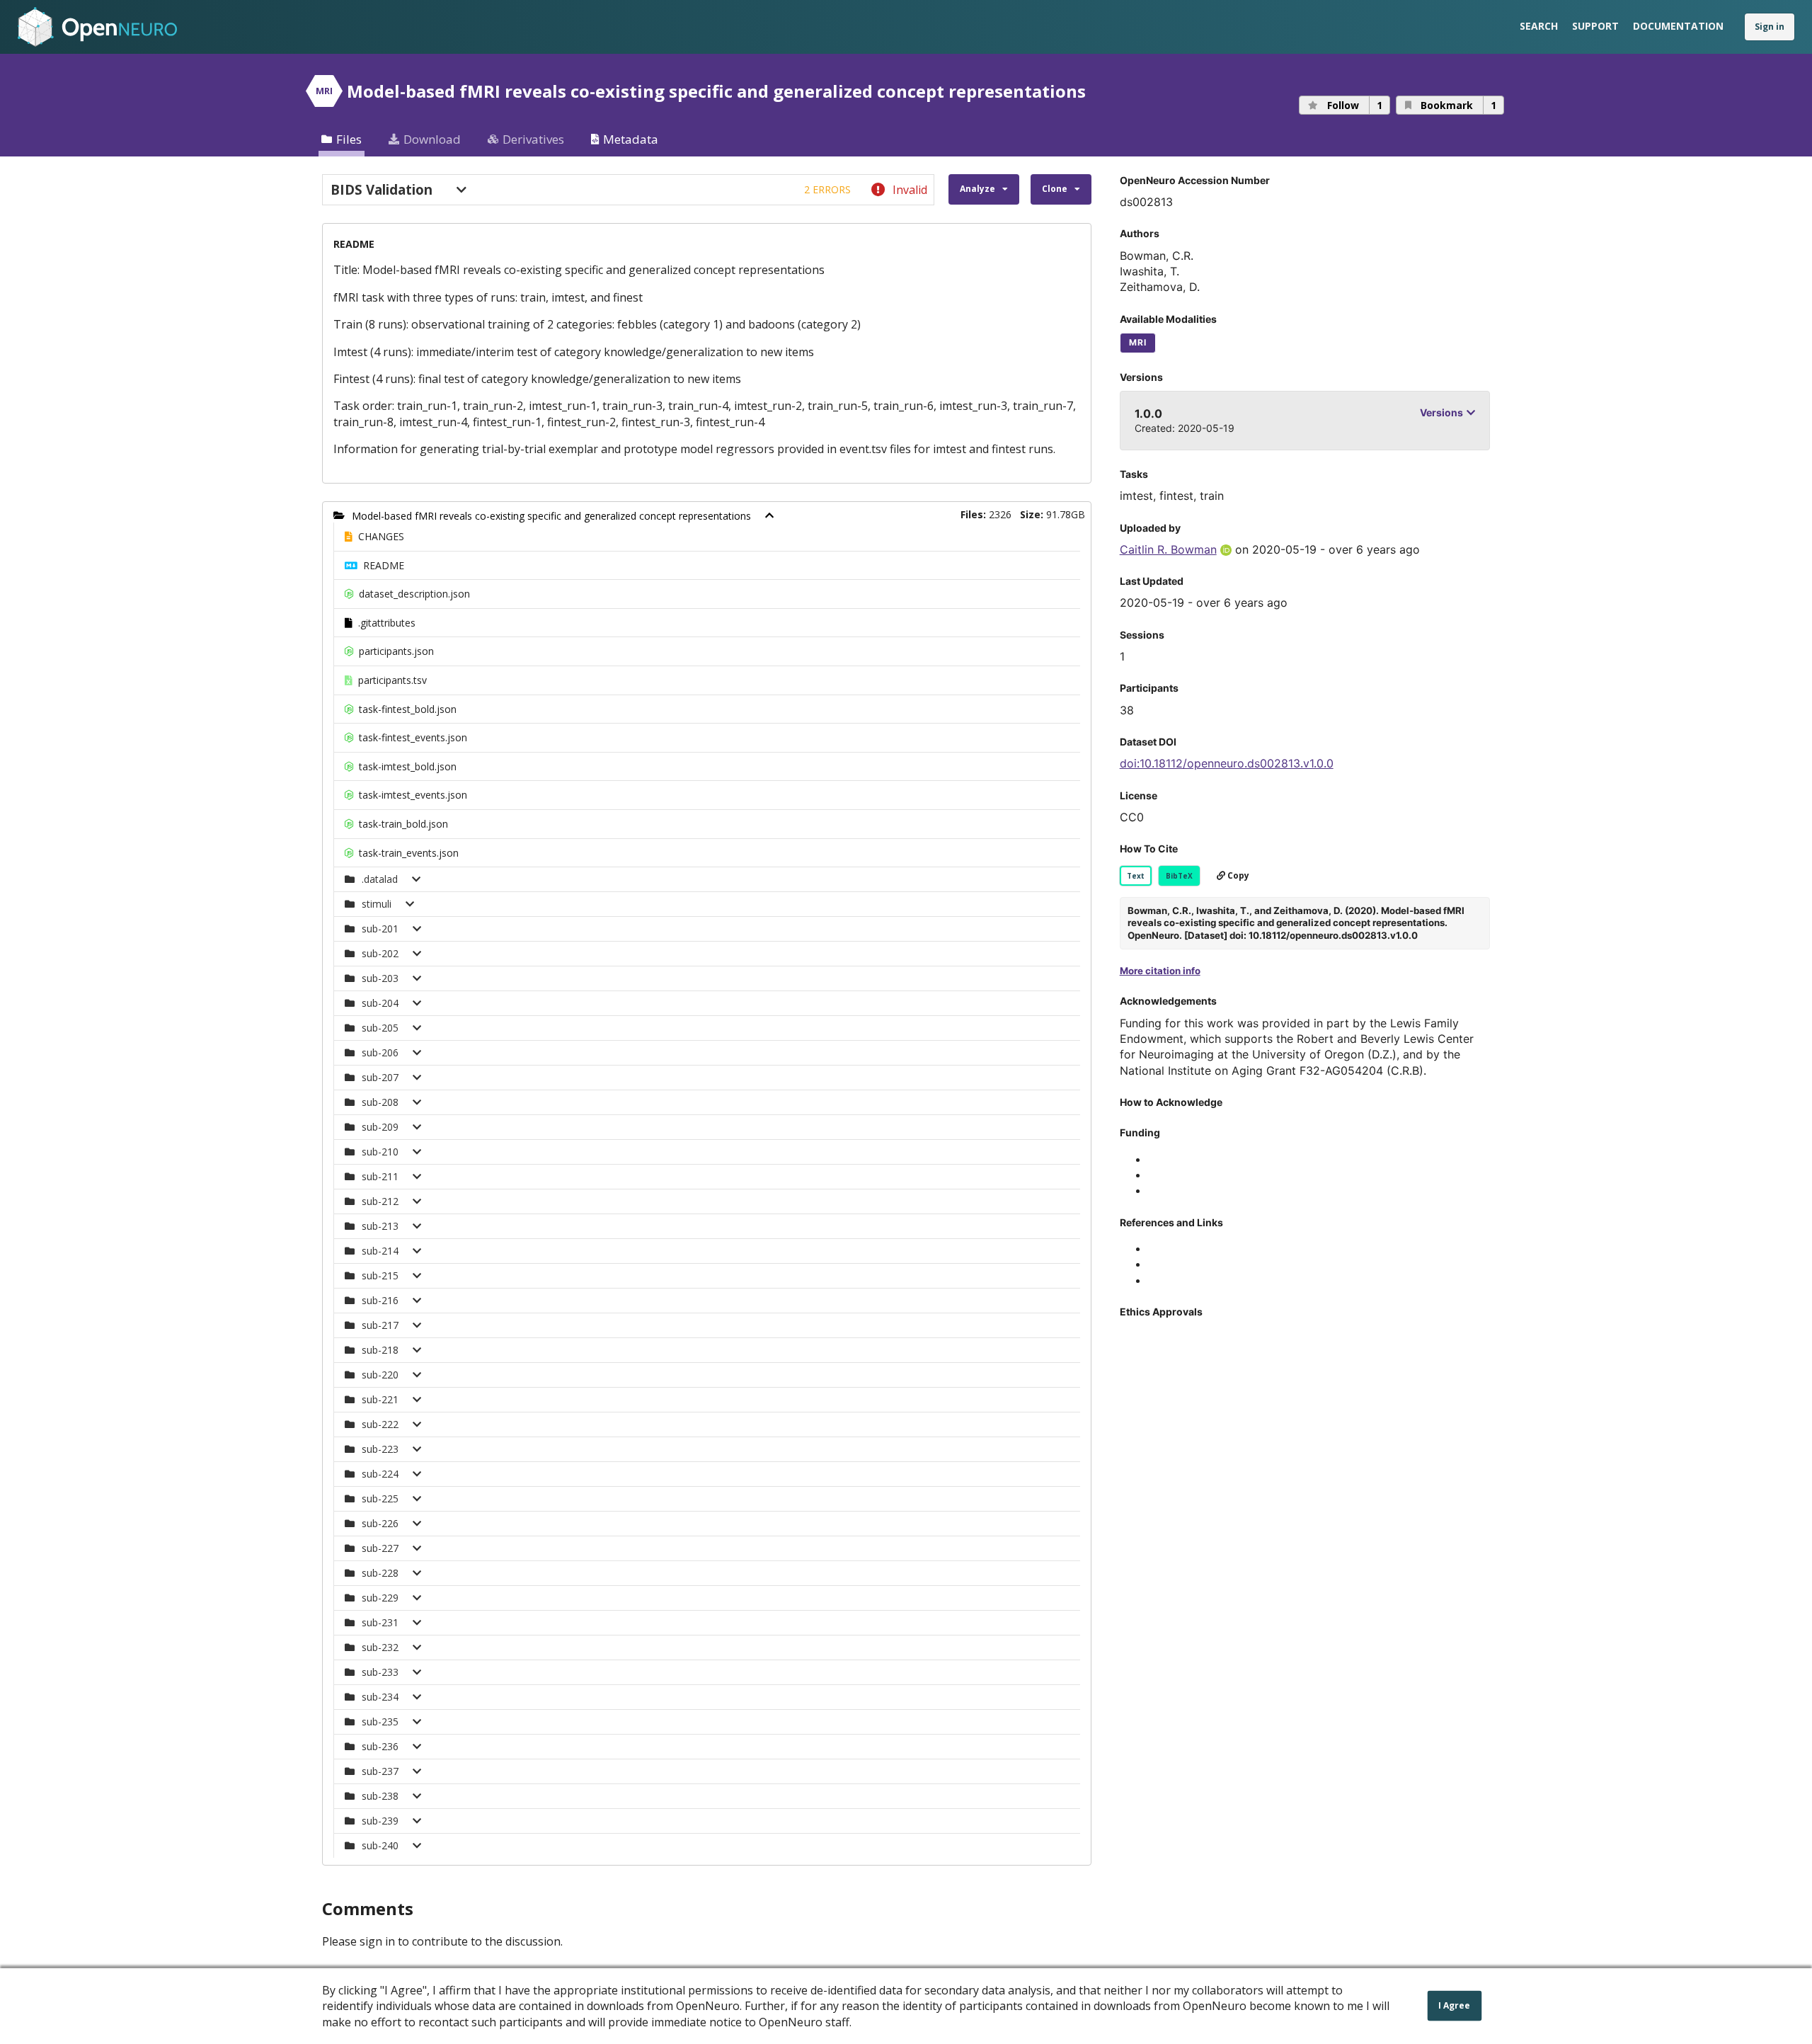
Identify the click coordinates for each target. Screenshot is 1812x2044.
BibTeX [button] (1179, 876)
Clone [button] (1055, 189)
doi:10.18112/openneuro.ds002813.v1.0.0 (1227, 763)
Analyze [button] (977, 189)
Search (1539, 26)
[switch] (628, 190)
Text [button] (1136, 876)
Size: (1032, 514)
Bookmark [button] (1458, 105)
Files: (973, 514)
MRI (1138, 342)
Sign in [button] (1770, 27)
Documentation (1678, 26)
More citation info (1160, 971)
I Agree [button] (1454, 2005)
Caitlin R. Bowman (1168, 549)
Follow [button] (1355, 105)
